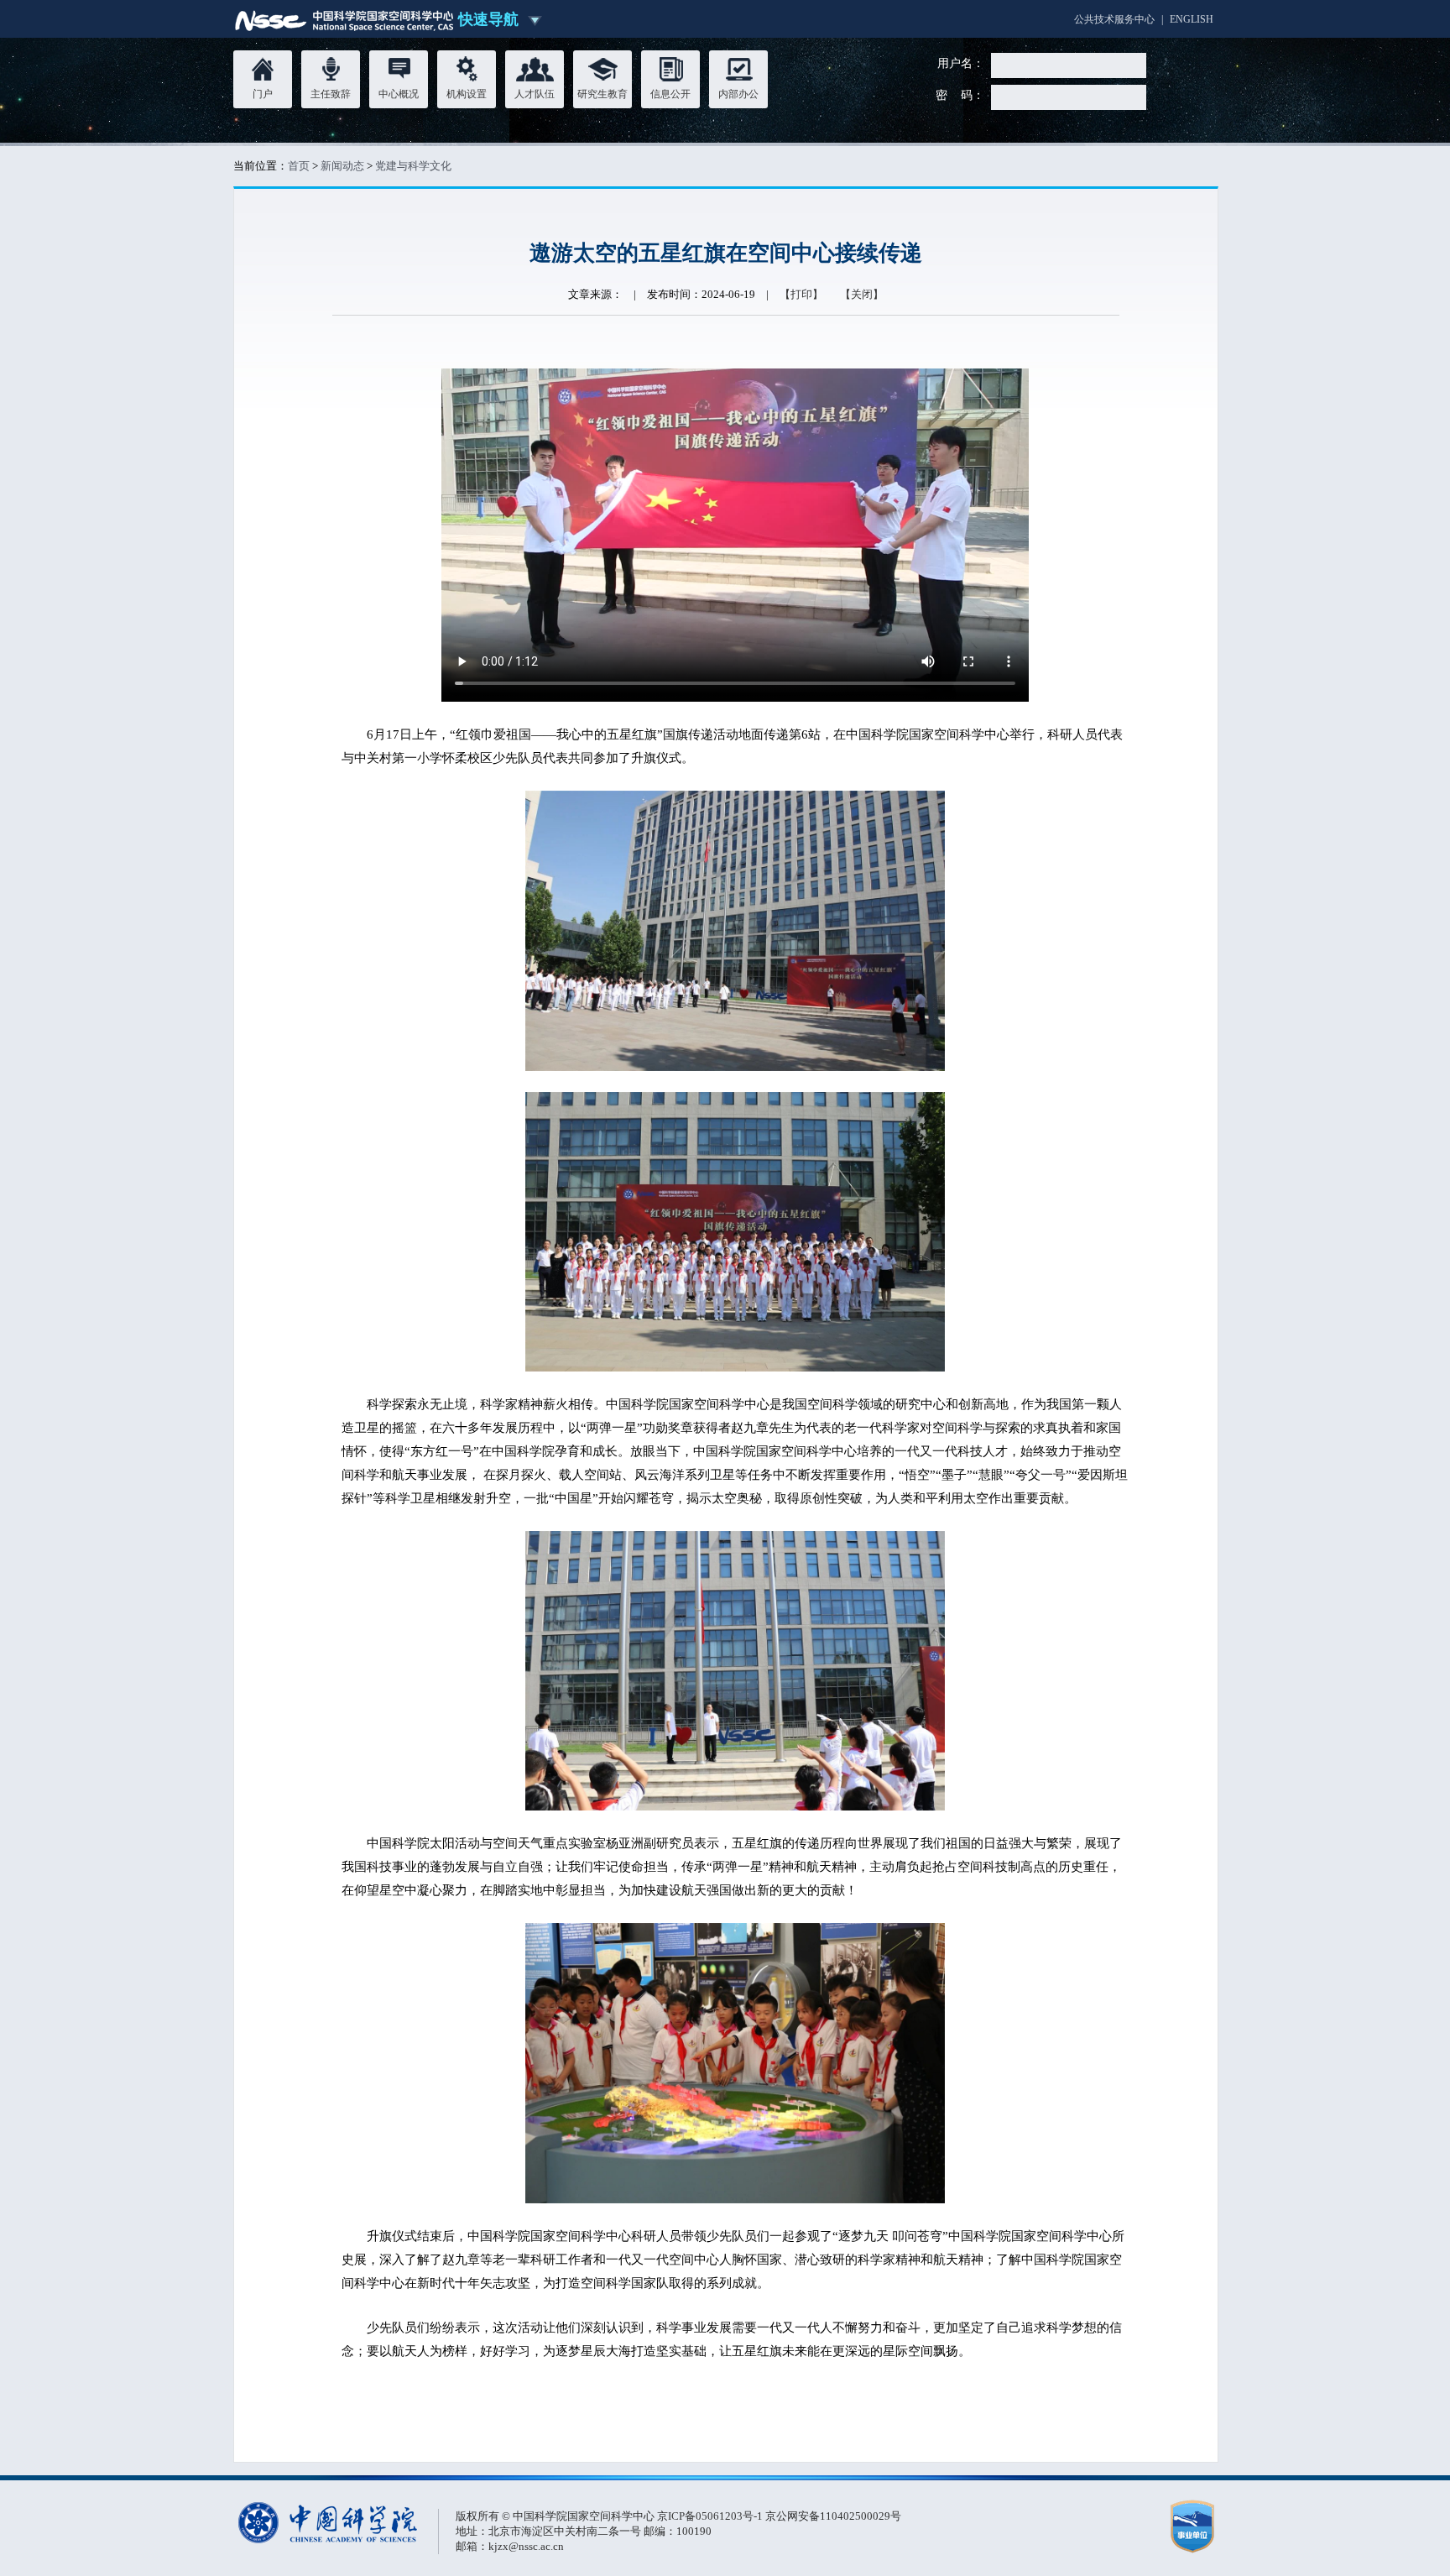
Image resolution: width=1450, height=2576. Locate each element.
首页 (299, 166)
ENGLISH (1192, 19)
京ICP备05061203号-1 (711, 2516)
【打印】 (801, 294)
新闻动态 (342, 166)
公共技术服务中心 (1114, 19)
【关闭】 (862, 294)
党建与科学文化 (413, 166)
